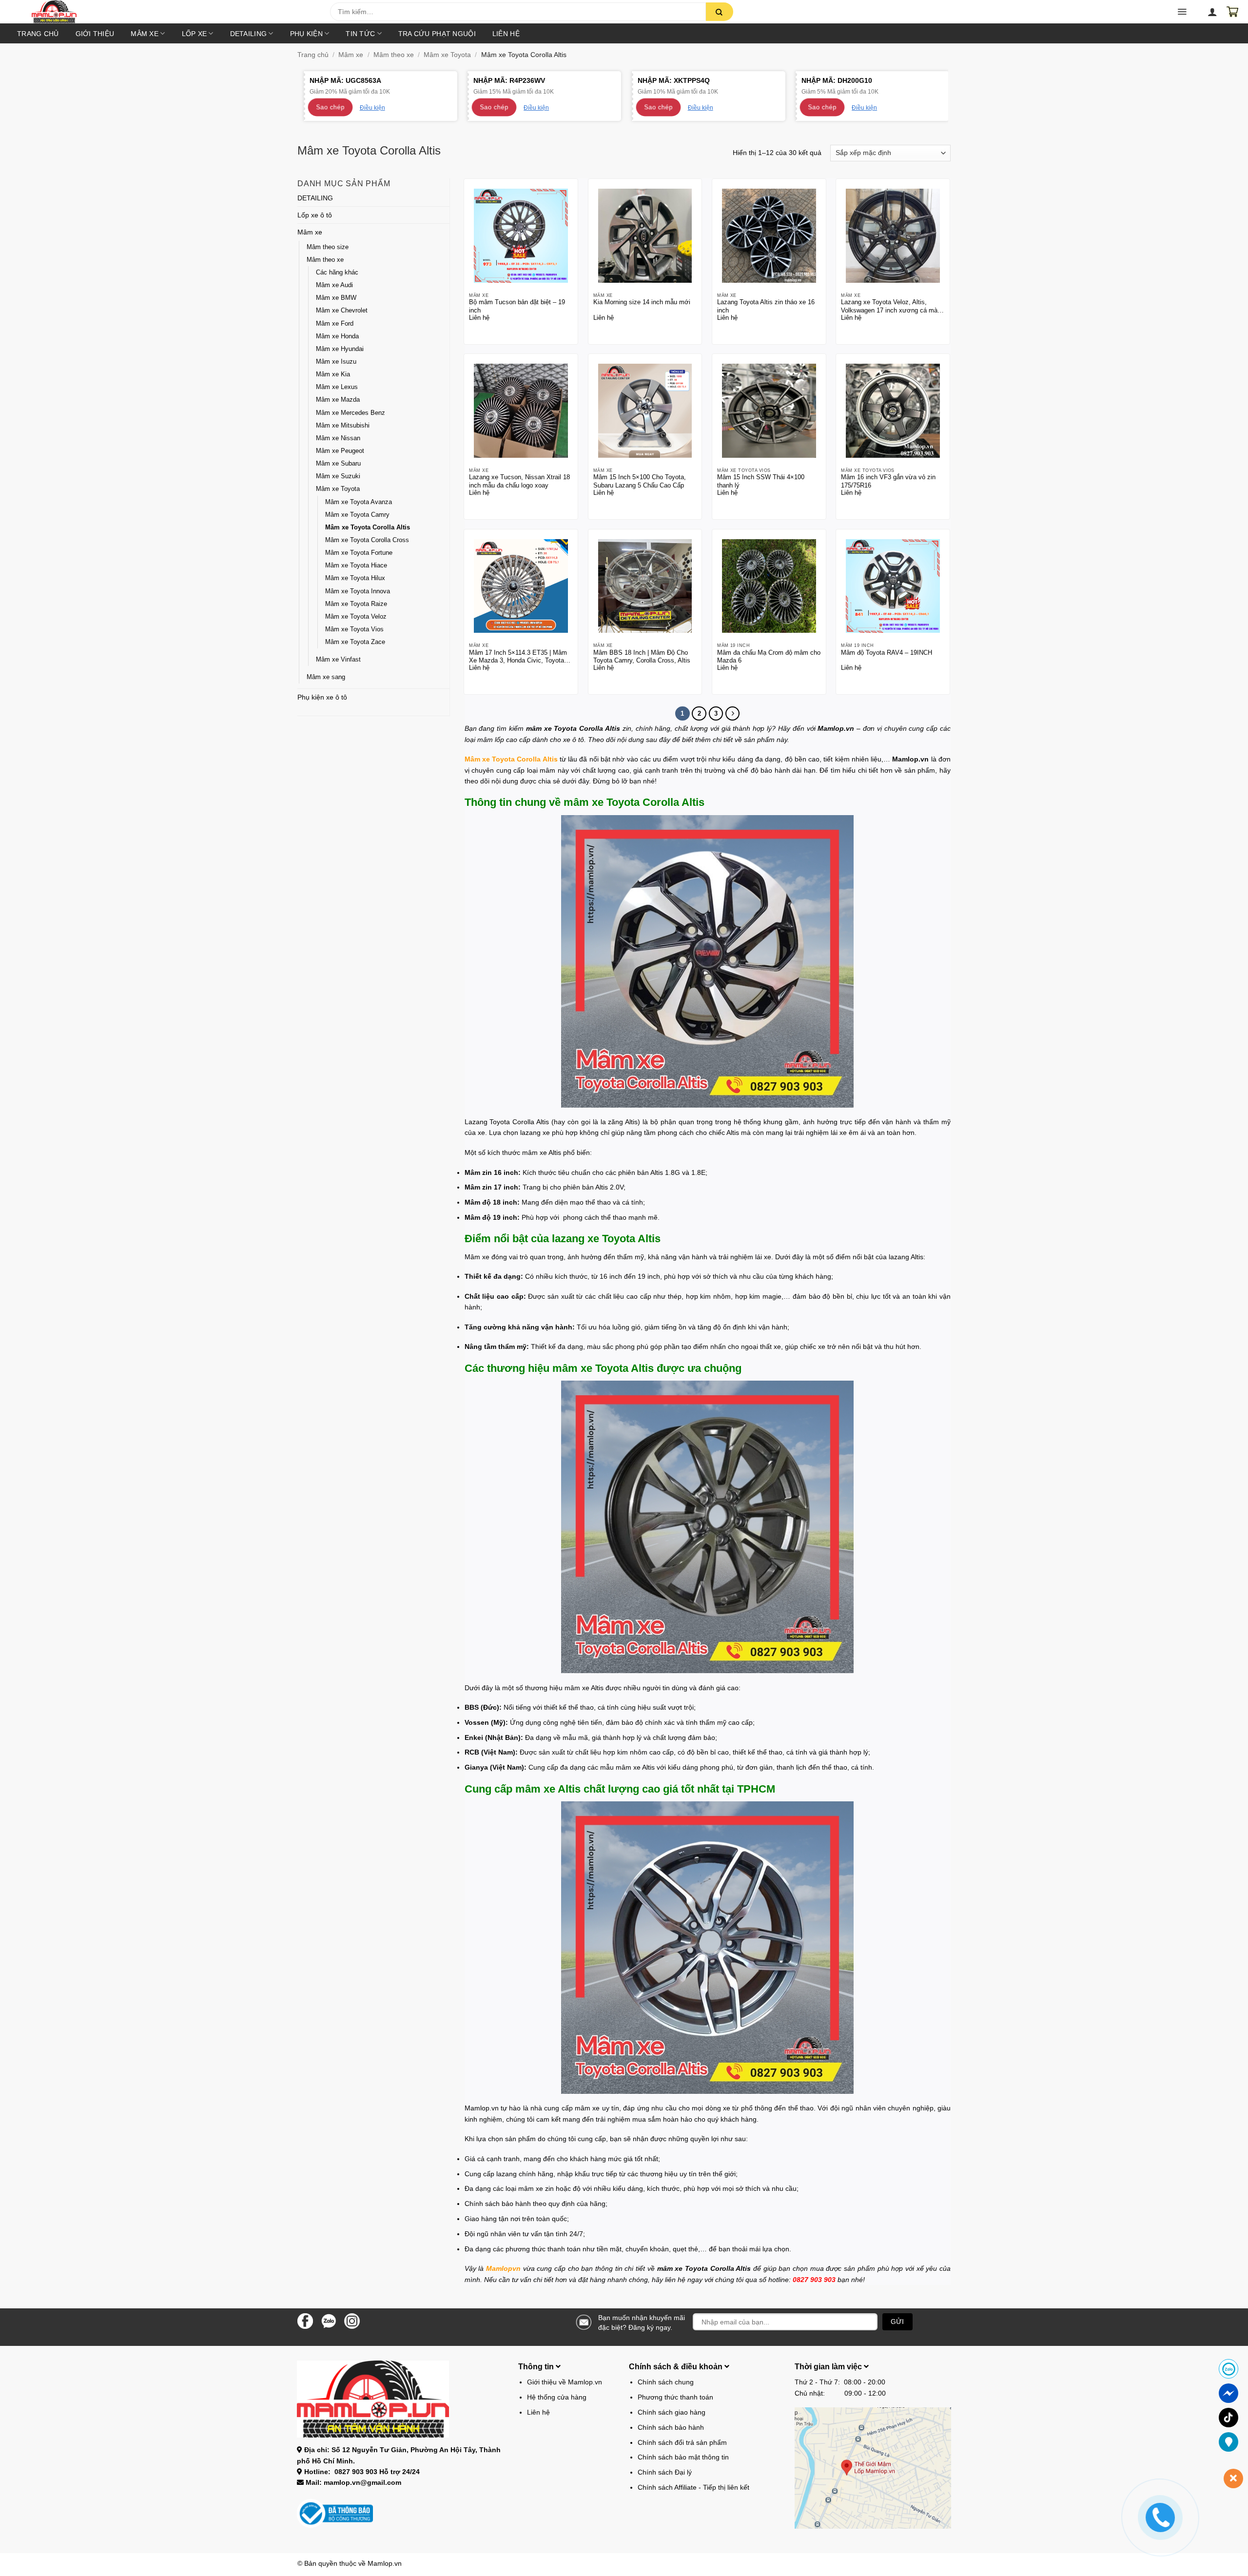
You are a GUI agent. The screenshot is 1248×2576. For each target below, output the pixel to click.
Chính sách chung (666, 2382)
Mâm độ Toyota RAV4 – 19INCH (887, 653)
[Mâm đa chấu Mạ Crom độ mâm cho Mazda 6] (769, 586)
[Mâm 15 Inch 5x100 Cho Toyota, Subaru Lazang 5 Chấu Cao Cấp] (645, 411)
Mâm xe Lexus (337, 387)
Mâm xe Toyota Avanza (359, 502)
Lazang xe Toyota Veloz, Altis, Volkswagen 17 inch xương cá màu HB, (891, 306)
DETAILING (249, 34)
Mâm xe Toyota (447, 55)
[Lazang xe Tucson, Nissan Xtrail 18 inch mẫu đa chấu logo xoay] (521, 411)
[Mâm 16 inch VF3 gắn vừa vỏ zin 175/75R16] (893, 411)
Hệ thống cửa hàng (557, 2397)
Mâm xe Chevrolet (342, 311)
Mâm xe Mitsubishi (343, 426)
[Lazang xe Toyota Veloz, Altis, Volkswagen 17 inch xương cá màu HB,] (893, 236)
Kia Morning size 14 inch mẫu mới (642, 302)
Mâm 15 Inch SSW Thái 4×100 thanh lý (761, 481)
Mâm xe (145, 34)
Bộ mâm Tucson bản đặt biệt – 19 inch (517, 306)
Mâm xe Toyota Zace (355, 642)
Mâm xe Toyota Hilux (355, 578)
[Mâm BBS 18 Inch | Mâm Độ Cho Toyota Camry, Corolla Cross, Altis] (645, 586)
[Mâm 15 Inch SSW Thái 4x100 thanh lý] (769, 411)
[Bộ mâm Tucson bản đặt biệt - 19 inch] (521, 236)
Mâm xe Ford (335, 324)
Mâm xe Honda (337, 336)
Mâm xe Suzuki (338, 476)
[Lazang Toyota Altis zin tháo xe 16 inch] (769, 236)
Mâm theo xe (394, 55)
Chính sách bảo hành (671, 2427)
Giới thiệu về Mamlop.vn (565, 2382)
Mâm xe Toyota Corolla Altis (368, 527)
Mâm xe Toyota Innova (358, 591)
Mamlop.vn (385, 2563)
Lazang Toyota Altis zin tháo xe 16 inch (766, 306)
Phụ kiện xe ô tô (322, 697)
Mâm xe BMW (336, 298)
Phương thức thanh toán (675, 2397)
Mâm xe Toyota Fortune (359, 553)
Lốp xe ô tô (315, 215)
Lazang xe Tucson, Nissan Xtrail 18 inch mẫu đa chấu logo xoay (519, 481)
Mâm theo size (328, 247)
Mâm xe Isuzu (336, 362)
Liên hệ (506, 34)
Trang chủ (38, 34)
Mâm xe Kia (333, 374)
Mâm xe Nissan (338, 438)
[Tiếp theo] (732, 713)
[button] (180, 15)
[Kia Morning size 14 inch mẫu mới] (645, 236)
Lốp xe (195, 34)
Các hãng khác (337, 273)
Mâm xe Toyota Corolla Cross (367, 540)
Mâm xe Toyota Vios (354, 629)
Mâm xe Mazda (338, 400)
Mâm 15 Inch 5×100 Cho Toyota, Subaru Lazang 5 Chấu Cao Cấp (640, 481)
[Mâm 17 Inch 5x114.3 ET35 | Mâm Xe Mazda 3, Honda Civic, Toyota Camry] (521, 586)
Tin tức (360, 34)
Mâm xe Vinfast (338, 660)
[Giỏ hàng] (1232, 12)
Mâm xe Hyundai (340, 349)
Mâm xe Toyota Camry (357, 515)
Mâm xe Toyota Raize (356, 604)
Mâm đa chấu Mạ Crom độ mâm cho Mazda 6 (769, 657)
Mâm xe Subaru (338, 464)
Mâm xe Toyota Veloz (356, 617)
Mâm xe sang (326, 677)
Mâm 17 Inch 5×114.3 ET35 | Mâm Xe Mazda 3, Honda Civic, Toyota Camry (518, 657)
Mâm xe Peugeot (340, 451)
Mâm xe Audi (334, 285)
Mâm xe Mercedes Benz (351, 413)
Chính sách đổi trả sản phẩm (682, 2442)
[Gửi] (720, 12)
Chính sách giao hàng (672, 2412)
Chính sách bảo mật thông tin (683, 2457)
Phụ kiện (306, 34)
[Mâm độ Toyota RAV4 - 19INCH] (893, 586)
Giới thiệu (95, 34)
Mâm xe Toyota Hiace (356, 566)
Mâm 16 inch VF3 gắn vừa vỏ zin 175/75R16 (888, 481)
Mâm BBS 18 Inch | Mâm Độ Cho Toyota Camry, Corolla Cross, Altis (642, 657)
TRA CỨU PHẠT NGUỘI (437, 34)
